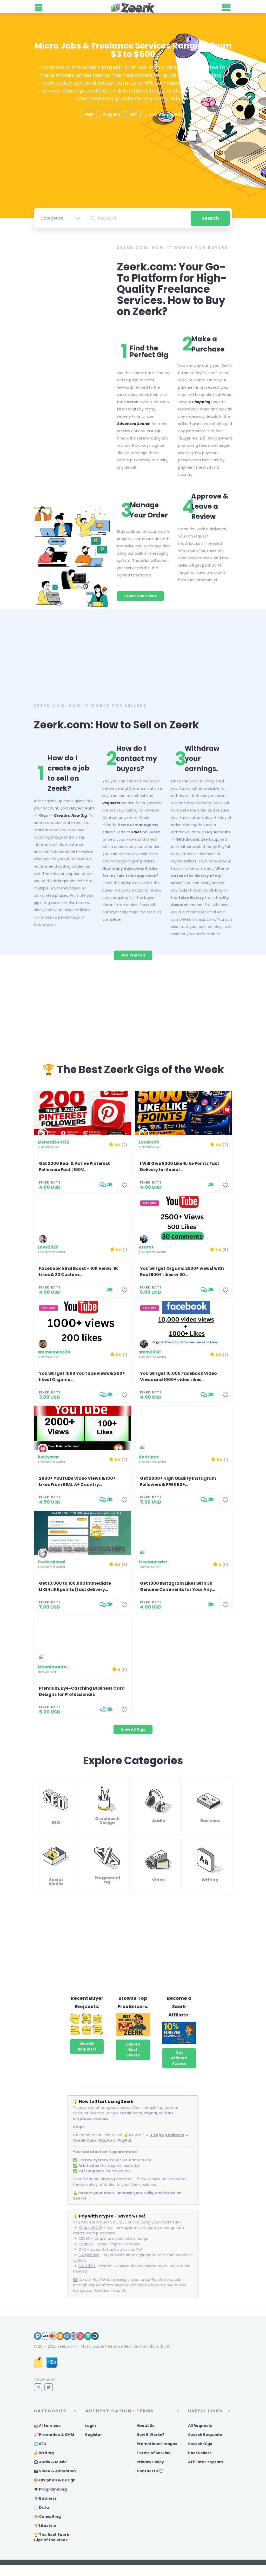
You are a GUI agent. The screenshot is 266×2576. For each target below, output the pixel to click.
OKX (82, 2249)
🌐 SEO (40, 2444)
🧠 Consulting (47, 2517)
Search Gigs (200, 2444)
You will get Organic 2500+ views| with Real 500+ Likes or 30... (182, 1272)
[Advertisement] (133, 658)
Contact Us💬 (150, 2471)
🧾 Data (41, 2507)
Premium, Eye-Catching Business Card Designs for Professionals (82, 1691)
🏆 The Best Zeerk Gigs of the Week (51, 2537)
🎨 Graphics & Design (55, 2480)
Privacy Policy (150, 2462)
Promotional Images (157, 2444)
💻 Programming (50, 2489)
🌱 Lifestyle (45, 2526)
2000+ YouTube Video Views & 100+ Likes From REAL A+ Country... (77, 1481)
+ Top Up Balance (167, 2135)
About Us (145, 2426)
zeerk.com (67, 2346)
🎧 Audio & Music (50, 2462)
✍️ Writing (44, 2453)
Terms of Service (154, 2453)
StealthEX (87, 2266)
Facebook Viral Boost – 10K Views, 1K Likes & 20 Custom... (78, 1272)
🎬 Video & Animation (55, 2471)
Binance (86, 2244)
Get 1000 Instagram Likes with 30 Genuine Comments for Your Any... (178, 1586)
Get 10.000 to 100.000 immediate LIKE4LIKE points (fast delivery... (75, 1586)
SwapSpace (89, 2255)
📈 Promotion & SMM (54, 2435)
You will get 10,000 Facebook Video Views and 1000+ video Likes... (178, 1376)
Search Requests (205, 2435)
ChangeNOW (90, 2228)
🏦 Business (45, 2498)
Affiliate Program (205, 2462)
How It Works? (150, 2435)
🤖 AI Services (47, 2426)
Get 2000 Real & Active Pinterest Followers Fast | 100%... (74, 1167)
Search (210, 218)
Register (94, 2435)
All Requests (200, 2426)
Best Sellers (200, 2453)
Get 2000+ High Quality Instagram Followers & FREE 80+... (178, 1481)
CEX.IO (84, 2239)
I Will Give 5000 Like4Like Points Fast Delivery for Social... (180, 1167)
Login (91, 2426)
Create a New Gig (71, 815)
